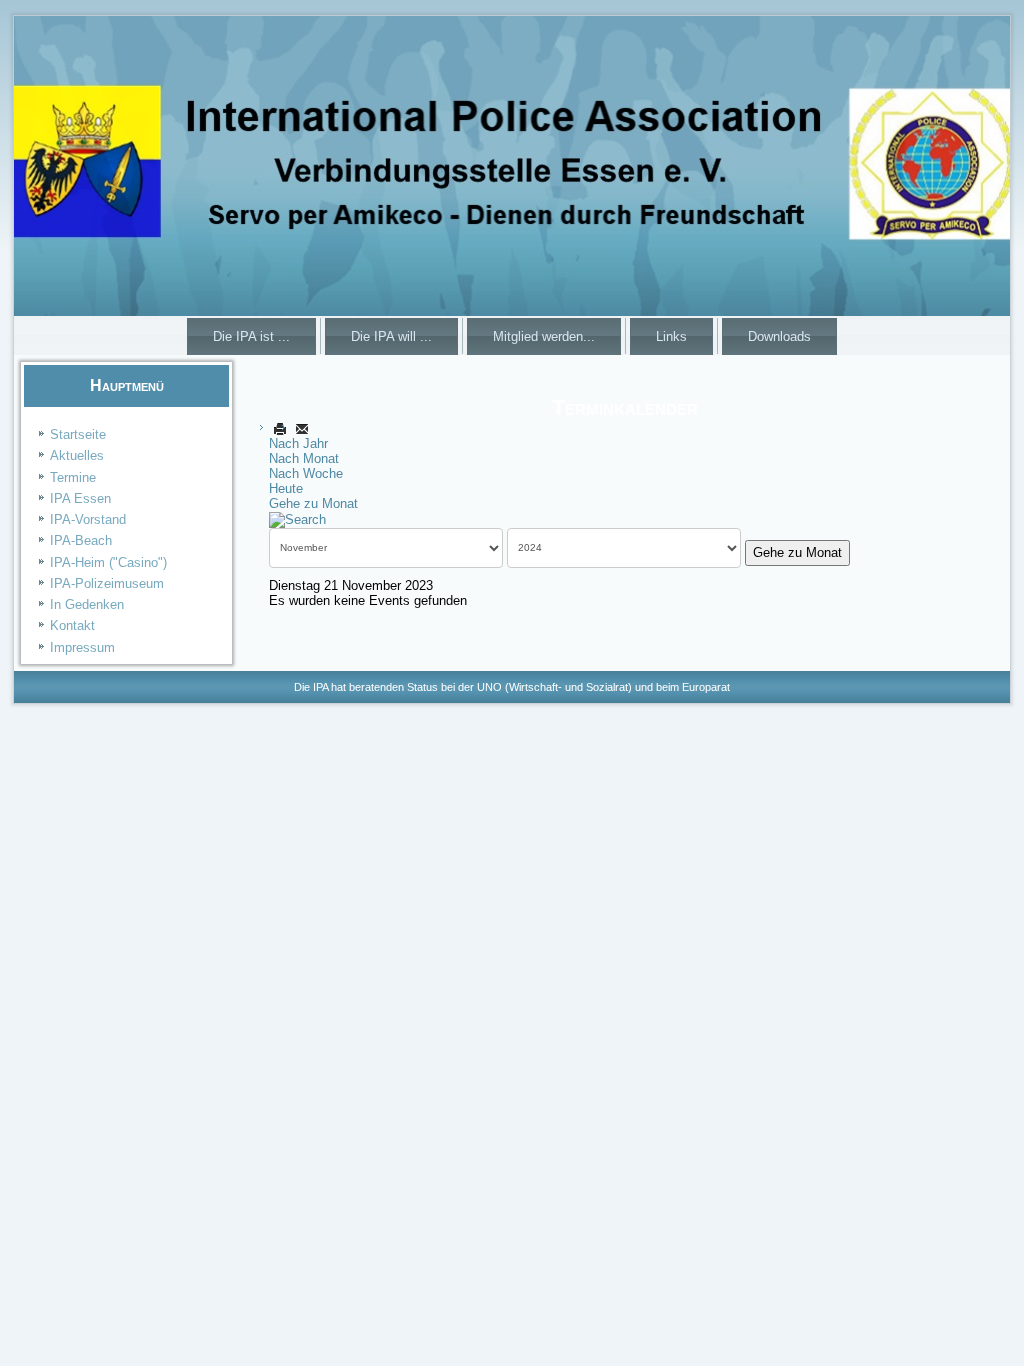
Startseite (78, 434)
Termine (73, 477)
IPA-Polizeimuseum (107, 583)
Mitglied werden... (544, 336)
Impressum (82, 647)
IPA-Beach (81, 540)
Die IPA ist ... (251, 336)
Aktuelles (77, 455)
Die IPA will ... (391, 336)
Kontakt (72, 625)
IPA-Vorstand (88, 519)
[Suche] (297, 518)
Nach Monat (304, 458)
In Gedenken (87, 604)
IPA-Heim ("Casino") (108, 562)
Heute (286, 488)
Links (671, 336)
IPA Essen (80, 498)
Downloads (779, 336)
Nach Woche (306, 473)
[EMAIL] (302, 428)
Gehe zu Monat (313, 503)
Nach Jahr (298, 443)
